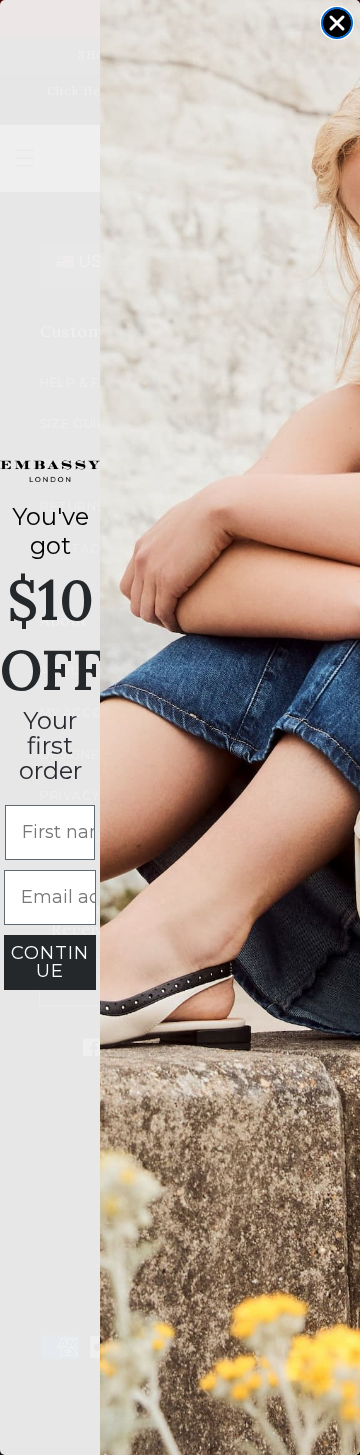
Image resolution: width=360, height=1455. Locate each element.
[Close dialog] (337, 23)
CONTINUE (50, 962)
